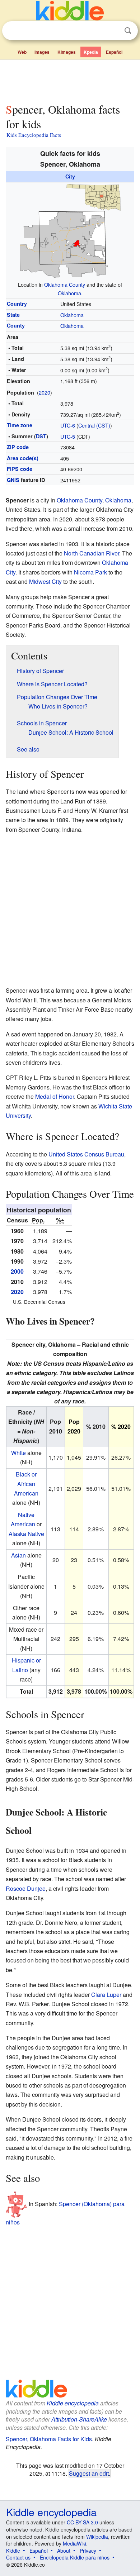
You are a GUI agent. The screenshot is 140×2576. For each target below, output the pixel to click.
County (16, 325)
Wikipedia (97, 2537)
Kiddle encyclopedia (73, 2403)
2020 (45, 392)
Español (114, 52)
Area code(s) (23, 458)
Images (42, 52)
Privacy (88, 2551)
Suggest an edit (89, 2473)
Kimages (67, 52)
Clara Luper (106, 1995)
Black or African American (26, 1484)
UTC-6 (68, 425)
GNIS (13, 480)
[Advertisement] (70, 80)
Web (22, 52)
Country (17, 304)
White (18, 1453)
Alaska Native (26, 1534)
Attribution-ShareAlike (79, 2419)
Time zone (20, 425)
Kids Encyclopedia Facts (34, 135)
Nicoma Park (90, 572)
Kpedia (91, 52)
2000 (17, 1271)
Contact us (18, 2557)
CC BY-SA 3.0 (82, 2522)
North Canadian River (92, 553)
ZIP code (18, 447)
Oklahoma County (65, 284)
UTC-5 (68, 436)
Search (128, 31)
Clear (113, 31)
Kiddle (13, 2551)
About (64, 2551)
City (70, 176)
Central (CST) (94, 425)
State (13, 315)
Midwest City (45, 581)
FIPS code (20, 469)
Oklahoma (69, 293)
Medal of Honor (55, 1096)
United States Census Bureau (86, 1154)
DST (41, 436)
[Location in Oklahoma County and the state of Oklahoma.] (70, 230)
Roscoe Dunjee (26, 1888)
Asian (18, 1555)
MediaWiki (74, 2543)
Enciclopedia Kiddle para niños (75, 2557)
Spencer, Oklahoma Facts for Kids (49, 2439)
